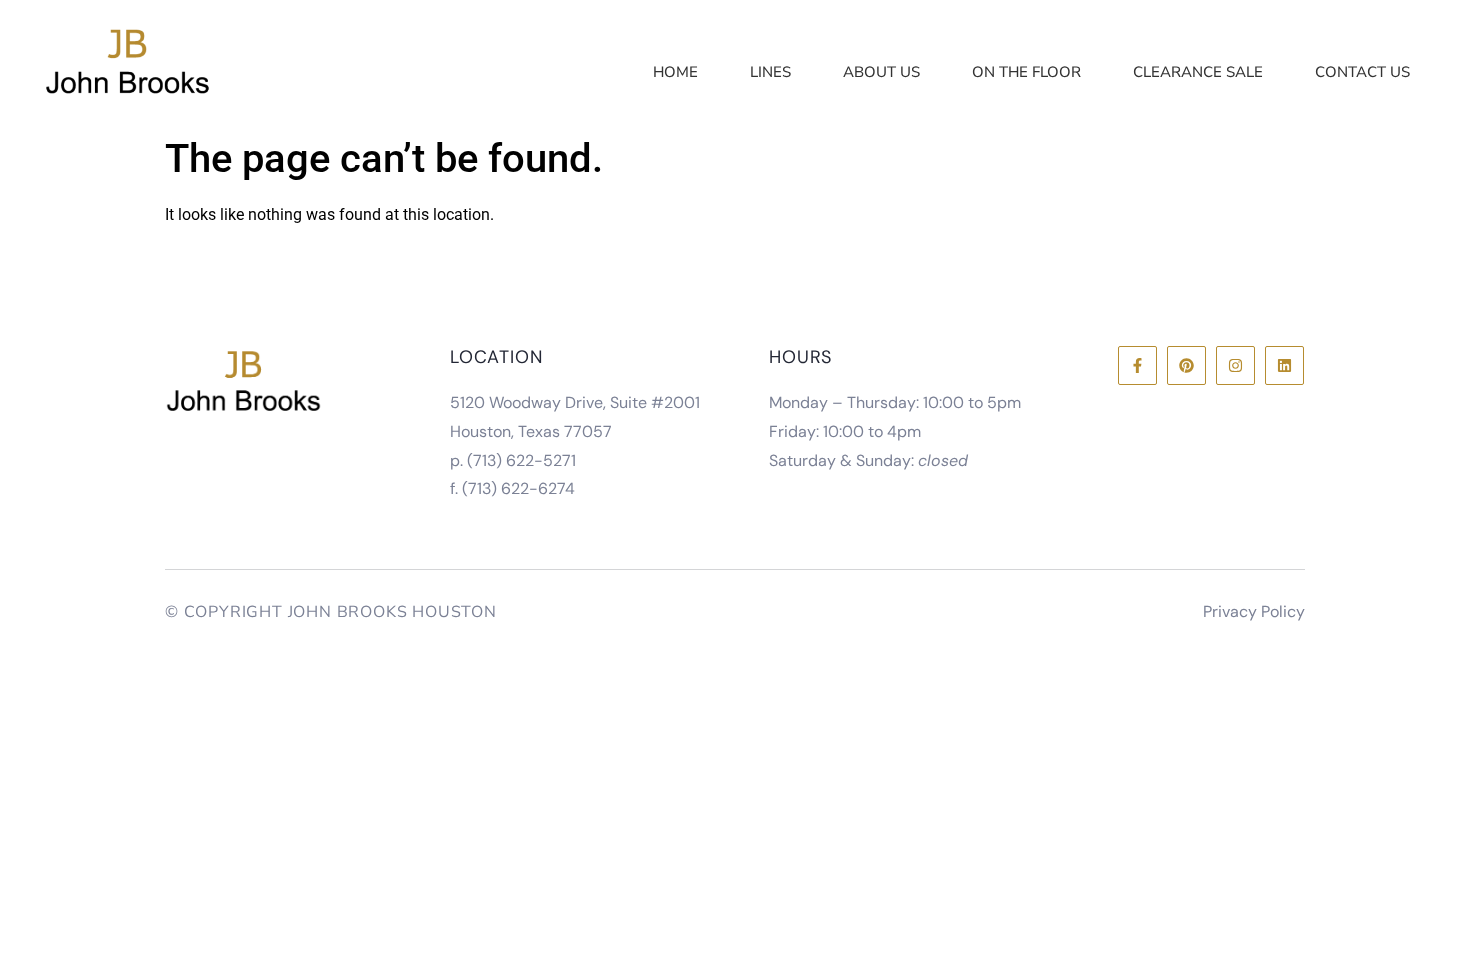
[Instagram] (1235, 365)
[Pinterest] (1186, 365)
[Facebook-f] (1137, 365)
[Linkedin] (1284, 365)
